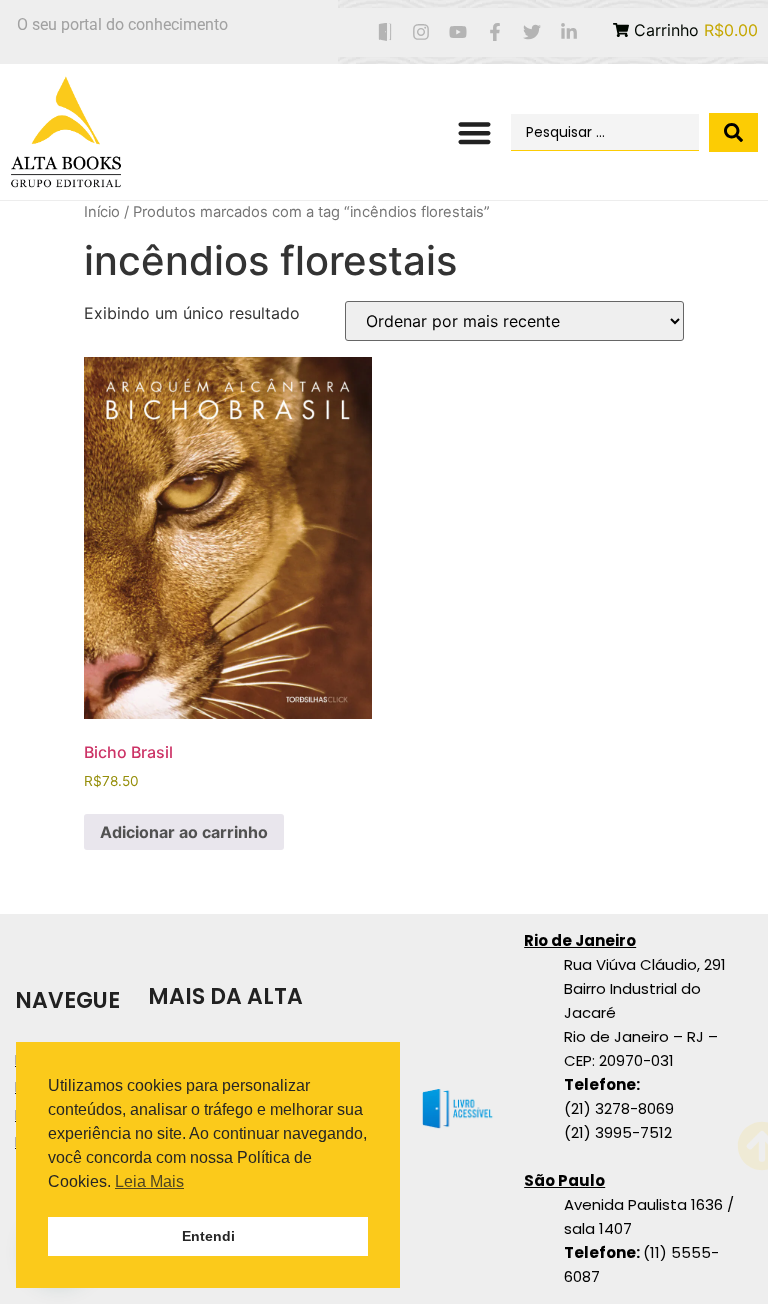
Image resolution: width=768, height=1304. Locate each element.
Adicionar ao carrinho (184, 832)
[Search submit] (733, 132)
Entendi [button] (208, 1236)
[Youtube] (458, 32)
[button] (474, 132)
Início (102, 212)
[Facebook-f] (495, 32)
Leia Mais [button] (149, 1181)
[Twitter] (531, 32)
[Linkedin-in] (568, 32)
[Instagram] (421, 32)
